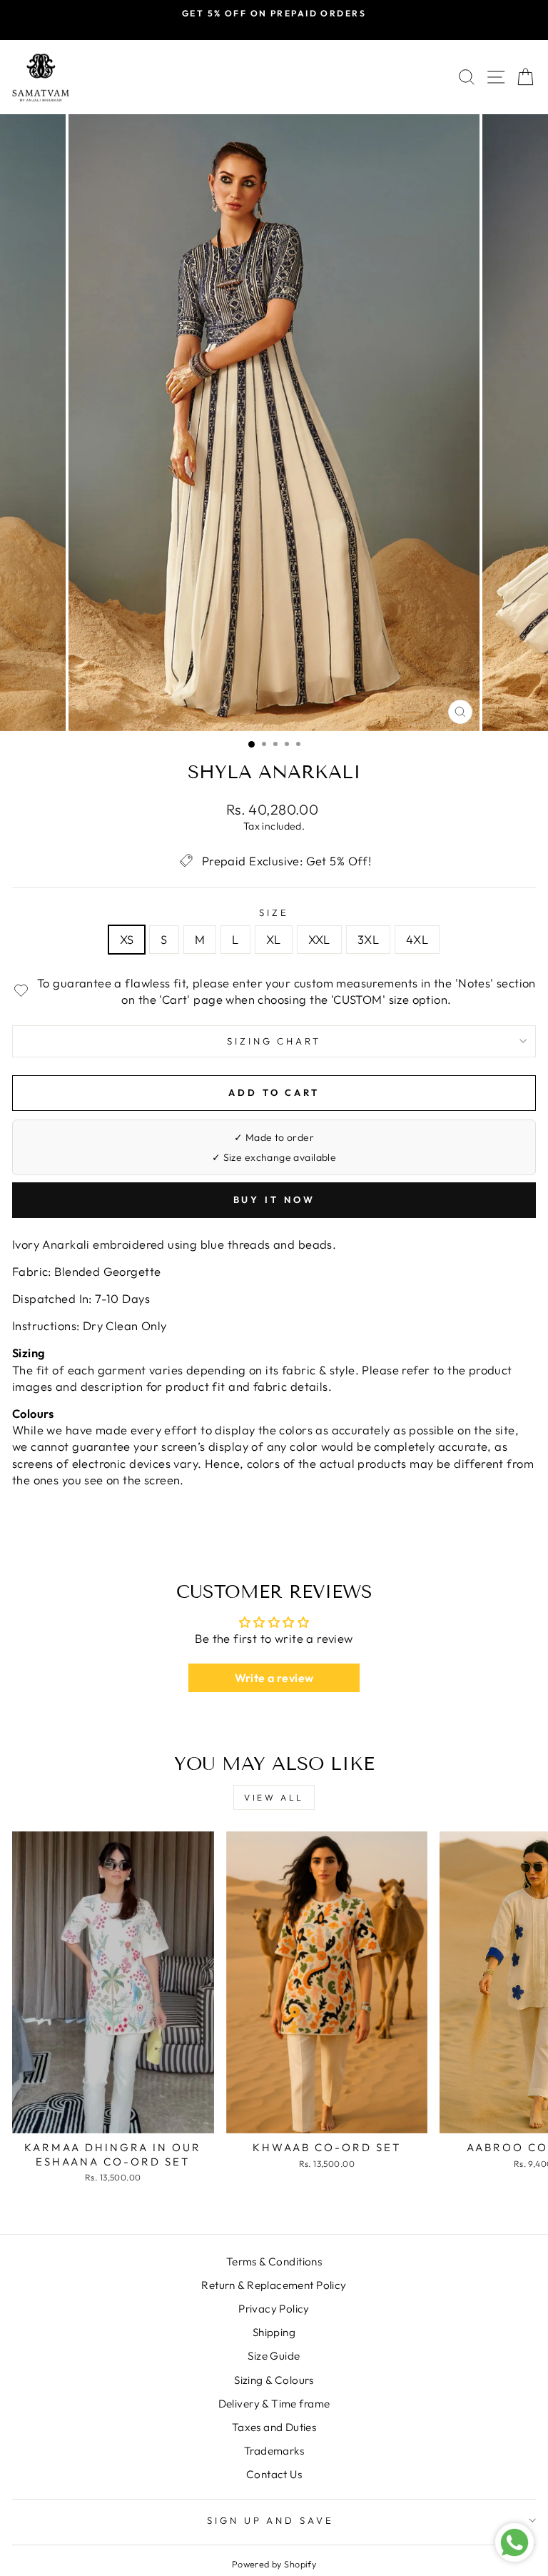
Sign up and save (271, 2520)
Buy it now (274, 1199)
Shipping (274, 2332)
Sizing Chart (274, 1041)
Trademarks (274, 2451)
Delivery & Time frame (274, 2404)
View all (274, 1797)
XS (127, 939)
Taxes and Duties (274, 2427)
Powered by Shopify (274, 2564)
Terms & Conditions (274, 2261)
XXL (319, 939)
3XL (368, 939)
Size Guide (274, 2356)
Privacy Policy (274, 2309)
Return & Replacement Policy (274, 2285)
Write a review (274, 1678)
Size (274, 912)
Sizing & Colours (274, 2380)
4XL (417, 939)
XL (274, 939)
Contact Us (274, 2474)
